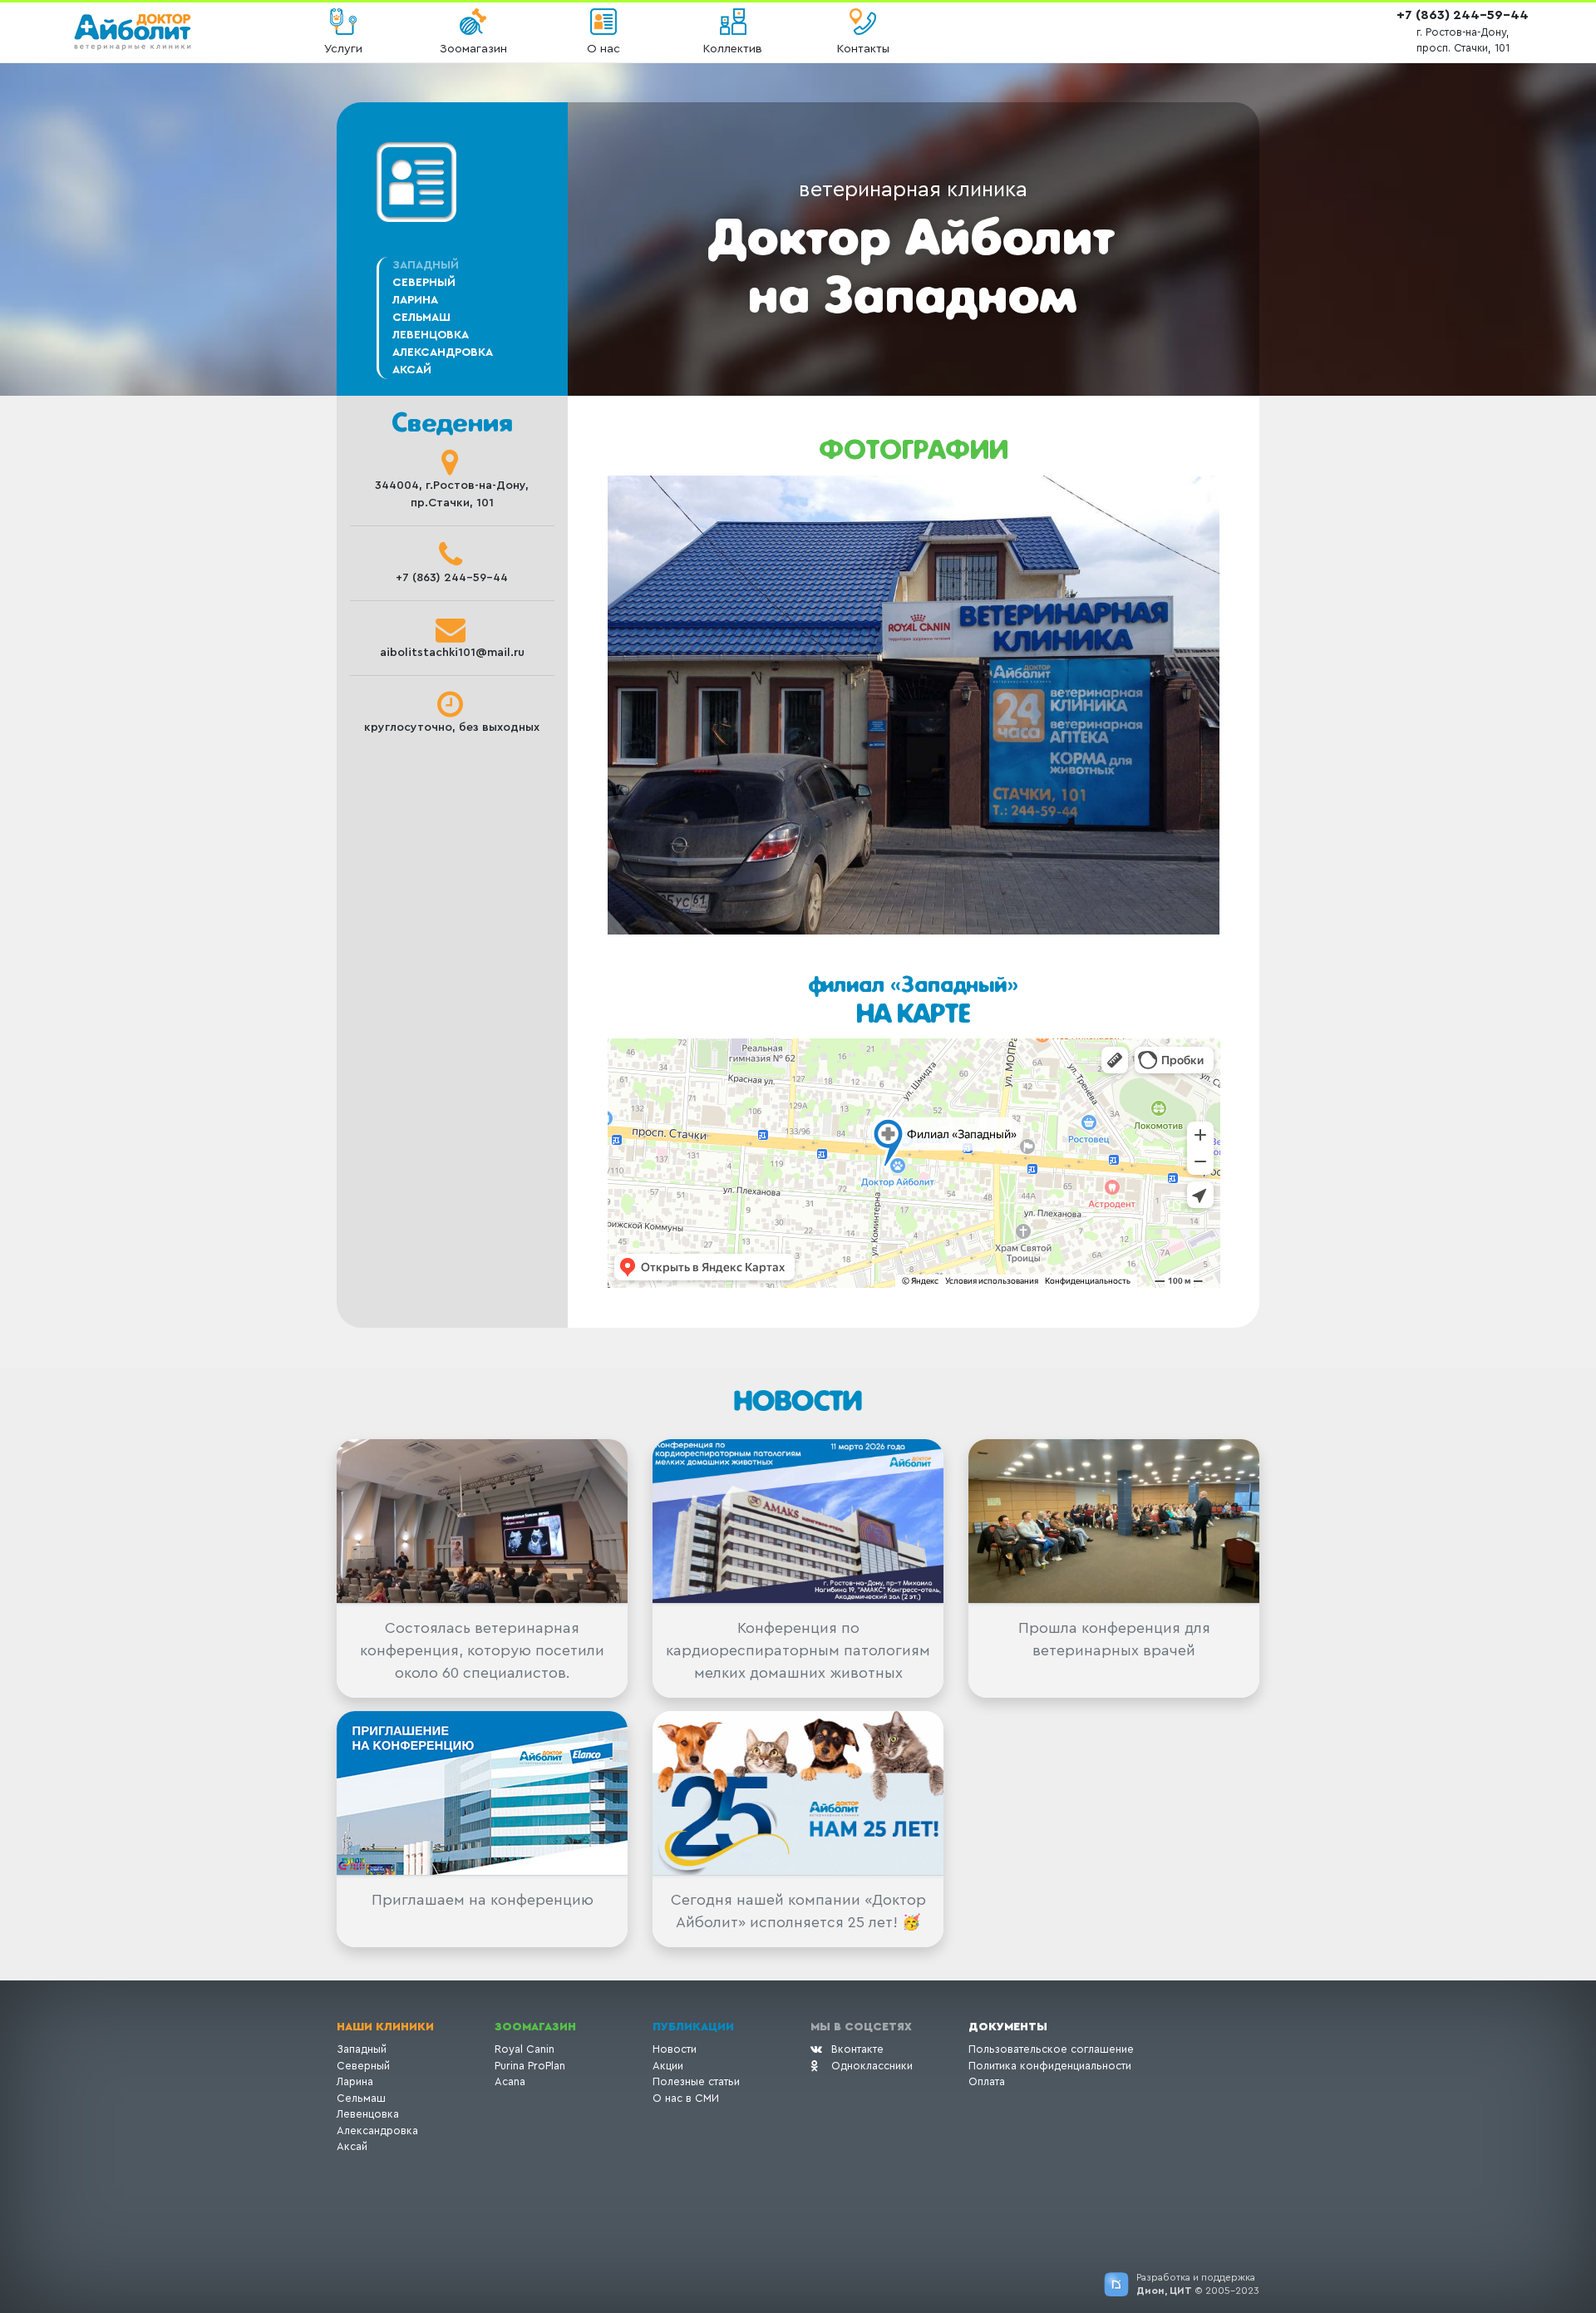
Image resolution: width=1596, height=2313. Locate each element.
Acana (510, 2081)
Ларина (415, 300)
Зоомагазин (473, 49)
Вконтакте (857, 2049)
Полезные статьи (696, 2081)
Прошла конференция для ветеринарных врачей (1114, 1639)
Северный (424, 283)
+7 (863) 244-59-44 (1463, 15)
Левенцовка (431, 335)
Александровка (443, 353)
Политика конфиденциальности (1050, 2066)
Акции (668, 2066)
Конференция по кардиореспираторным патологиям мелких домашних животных (798, 1650)
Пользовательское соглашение (1051, 2049)
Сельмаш (421, 318)
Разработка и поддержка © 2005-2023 (1198, 2284)
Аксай (412, 370)
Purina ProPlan (530, 2066)
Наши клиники (385, 2027)
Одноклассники (872, 2066)
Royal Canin (525, 2049)
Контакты (863, 49)
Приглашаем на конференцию (483, 1900)
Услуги (343, 49)
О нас (603, 49)
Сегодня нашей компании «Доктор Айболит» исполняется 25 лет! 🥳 (798, 1911)
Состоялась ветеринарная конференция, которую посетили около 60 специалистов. (482, 1650)
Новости (675, 2049)
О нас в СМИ (686, 2098)
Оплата (987, 2081)
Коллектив (733, 49)
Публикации (693, 2027)
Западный (362, 2049)
